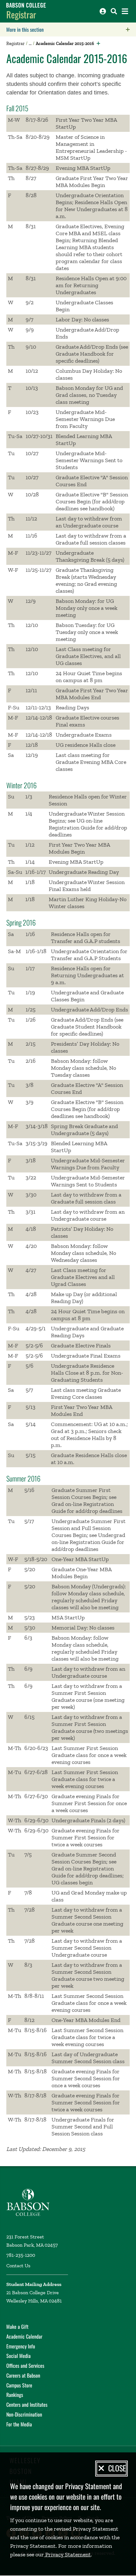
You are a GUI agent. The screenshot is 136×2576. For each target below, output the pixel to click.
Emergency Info (21, 2346)
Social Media (19, 2356)
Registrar (21, 14)
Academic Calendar (24, 2336)
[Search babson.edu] (114, 11)
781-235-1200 (21, 2255)
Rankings (15, 2395)
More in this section (65, 29)
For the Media (19, 2424)
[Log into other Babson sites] (103, 11)
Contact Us (18, 2266)
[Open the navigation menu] (125, 11)
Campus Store (19, 2385)
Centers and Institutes (27, 2405)
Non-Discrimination (24, 2414)
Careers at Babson (23, 2375)
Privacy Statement (67, 2554)
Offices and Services (25, 2366)
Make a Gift (17, 2327)
